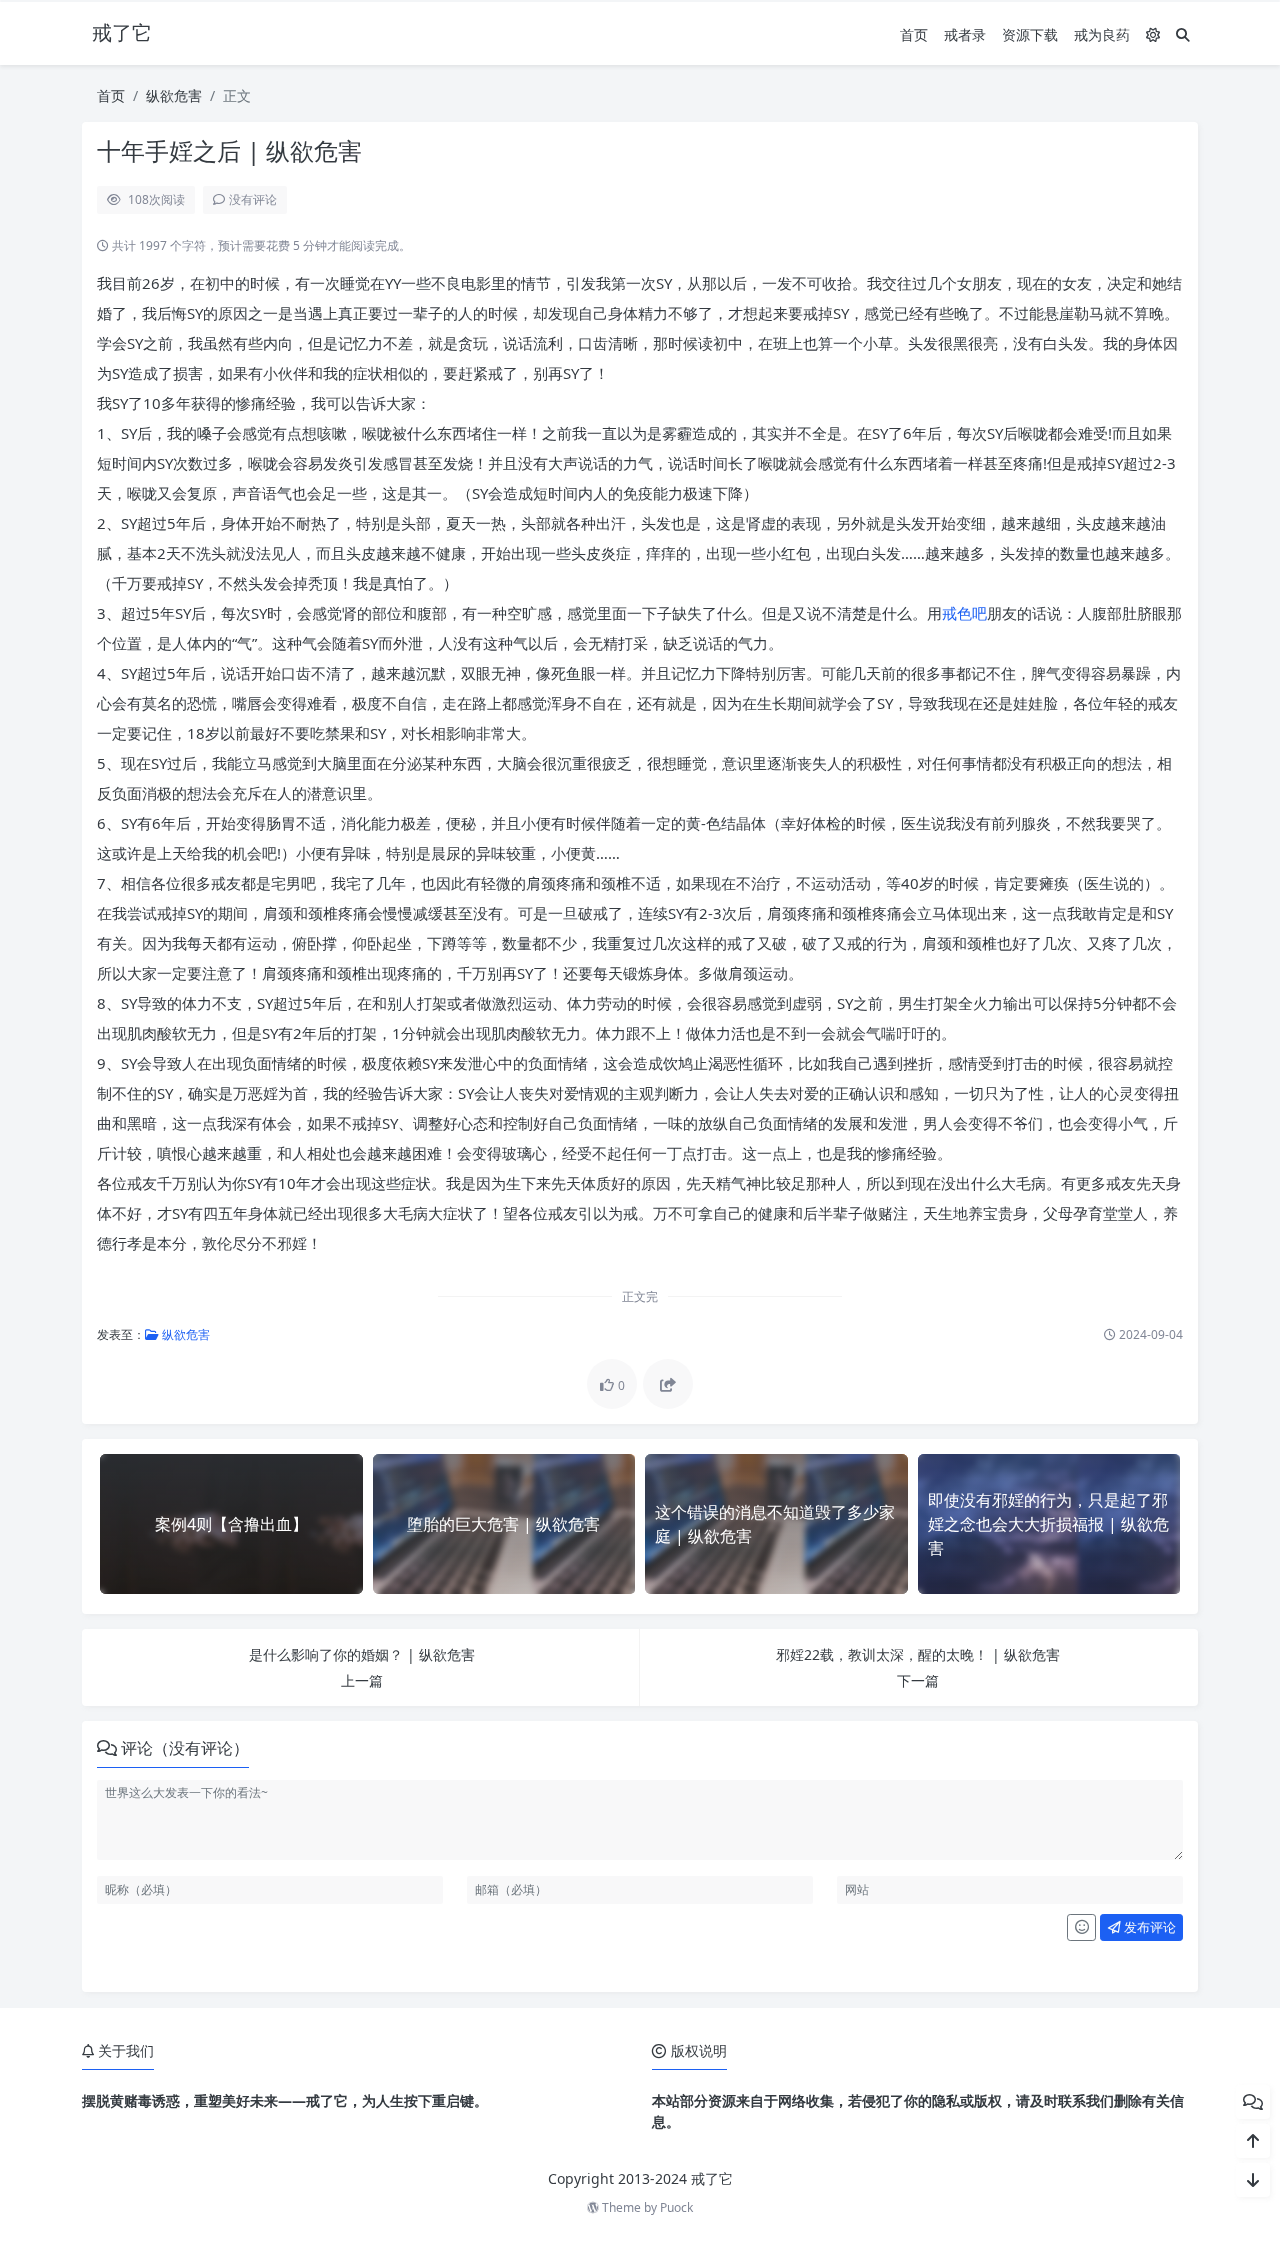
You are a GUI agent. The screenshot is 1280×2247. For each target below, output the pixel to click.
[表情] (1081, 1928)
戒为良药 (1102, 34)
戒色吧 (964, 613)
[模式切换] (1153, 34)
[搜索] (1183, 34)
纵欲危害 (174, 95)
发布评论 (1148, 1927)
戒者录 (965, 34)
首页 (914, 34)
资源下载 (1030, 34)
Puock (676, 2207)
